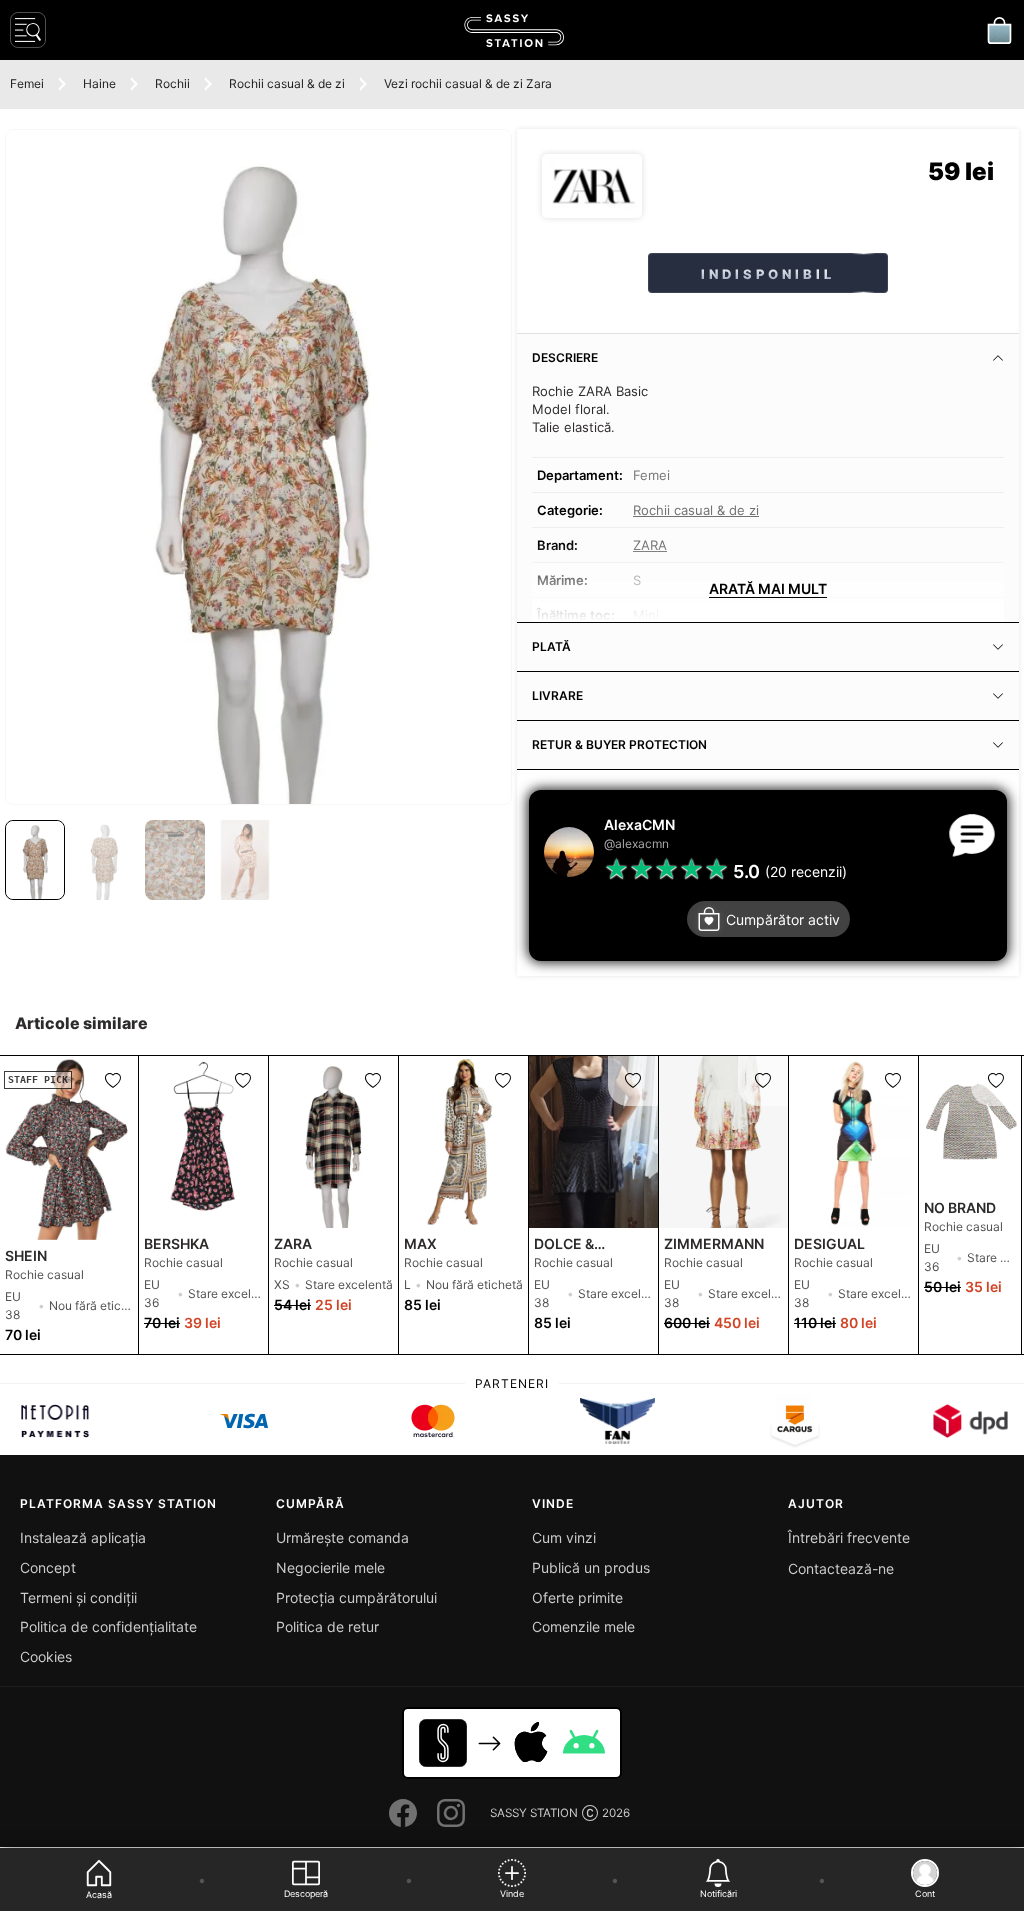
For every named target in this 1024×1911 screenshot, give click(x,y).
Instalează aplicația (83, 1537)
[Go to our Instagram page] (451, 1813)
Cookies (46, 1656)
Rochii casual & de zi (287, 83)
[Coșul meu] (999, 30)
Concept (48, 1567)
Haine (99, 83)
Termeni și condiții (78, 1597)
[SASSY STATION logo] (514, 30)
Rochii (172, 83)
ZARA (650, 545)
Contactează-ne (841, 1568)
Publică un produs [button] (591, 1567)
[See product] (203, 1142)
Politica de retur (327, 1626)
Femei (27, 83)
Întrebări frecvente (849, 1537)
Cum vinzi (564, 1537)
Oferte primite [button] (577, 1597)
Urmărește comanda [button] (342, 1537)
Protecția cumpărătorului (356, 1597)
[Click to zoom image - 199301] (258, 467)
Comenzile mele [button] (583, 1626)
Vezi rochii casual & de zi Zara (468, 83)
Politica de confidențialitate (108, 1626)
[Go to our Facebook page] (403, 1813)
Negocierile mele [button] (330, 1567)
